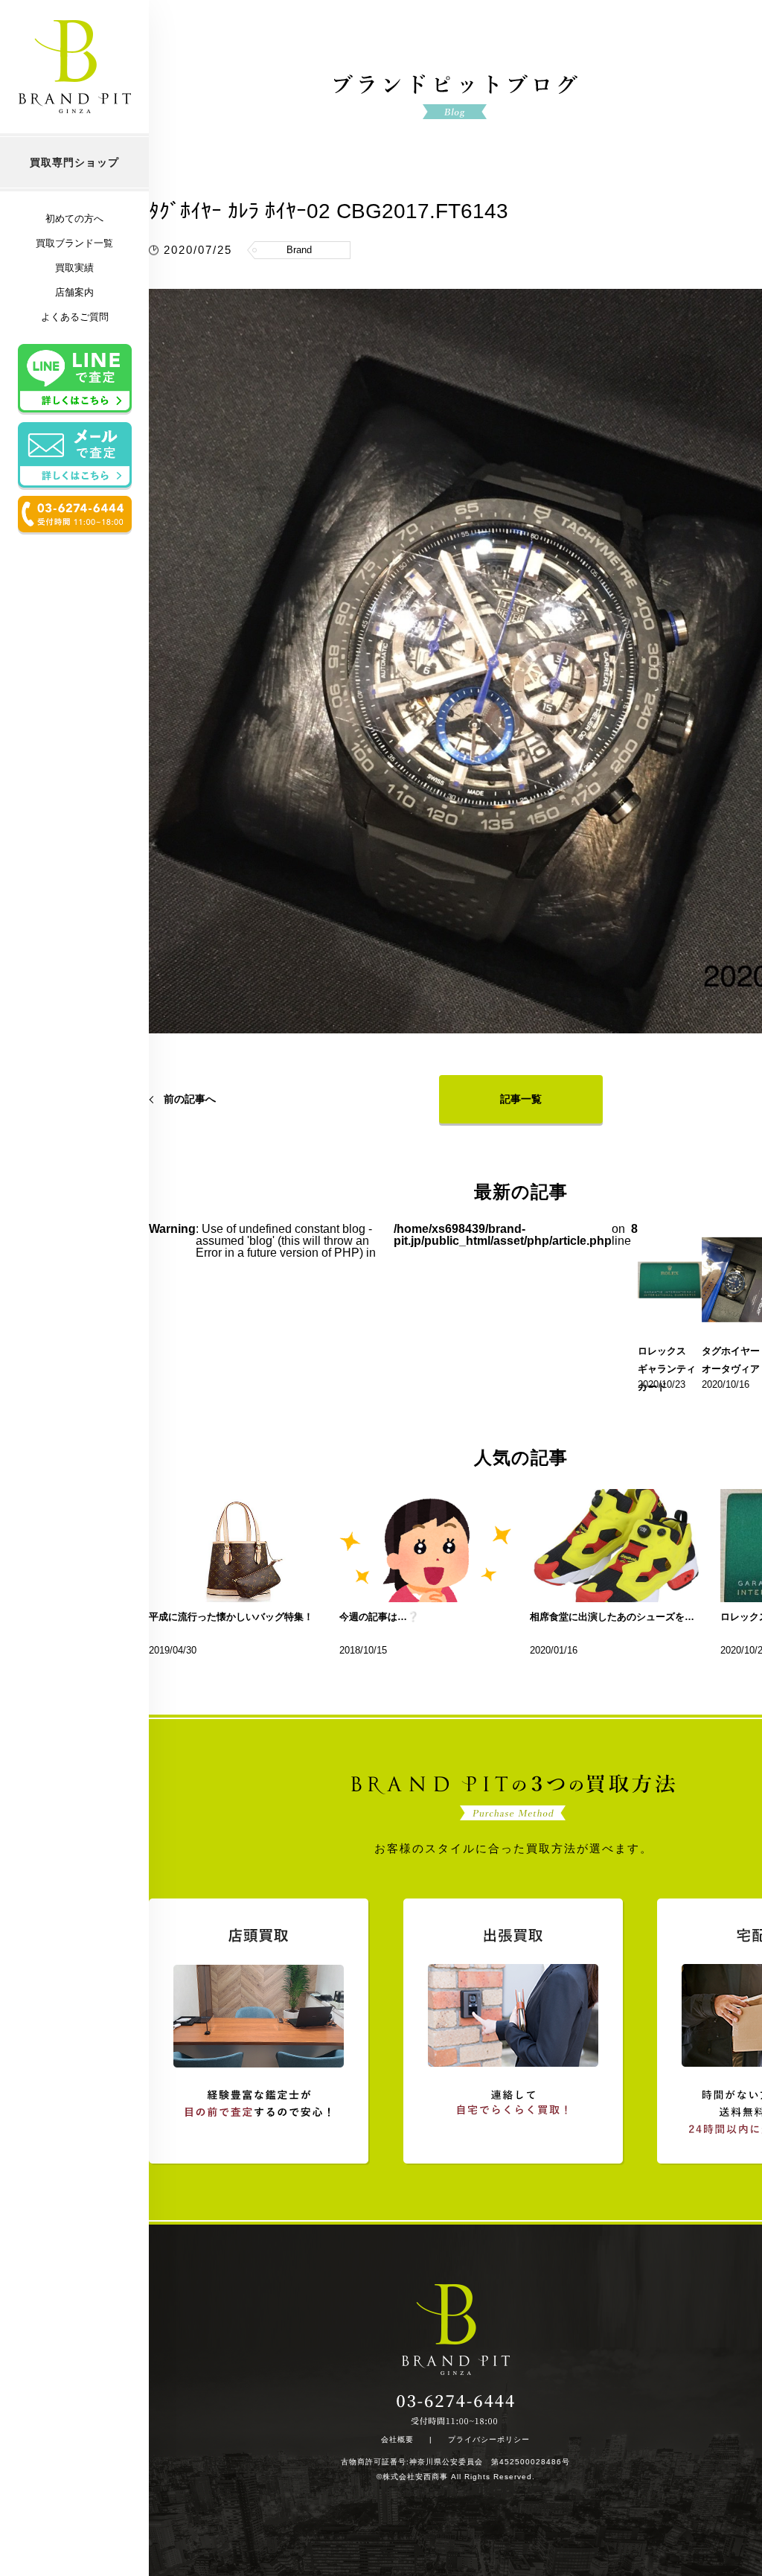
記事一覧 (521, 1099)
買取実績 (74, 268)
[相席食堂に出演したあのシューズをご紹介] (616, 1546)
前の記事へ (190, 1099)
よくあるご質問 (75, 317)
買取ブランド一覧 (74, 243)
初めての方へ (74, 219)
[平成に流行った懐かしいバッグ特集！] (235, 1546)
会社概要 (397, 2440)
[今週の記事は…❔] (426, 1546)
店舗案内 (74, 292)
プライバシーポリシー (489, 2440)
